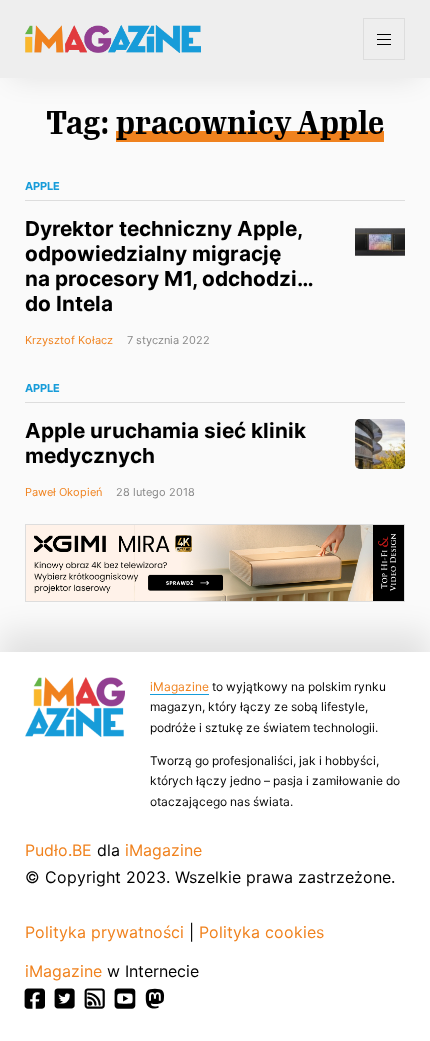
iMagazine (179, 686)
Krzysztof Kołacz (69, 340)
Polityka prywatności (104, 932)
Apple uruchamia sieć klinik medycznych (165, 443)
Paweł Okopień (63, 492)
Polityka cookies (261, 932)
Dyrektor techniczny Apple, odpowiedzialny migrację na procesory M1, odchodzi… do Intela (169, 266)
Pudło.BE (58, 850)
